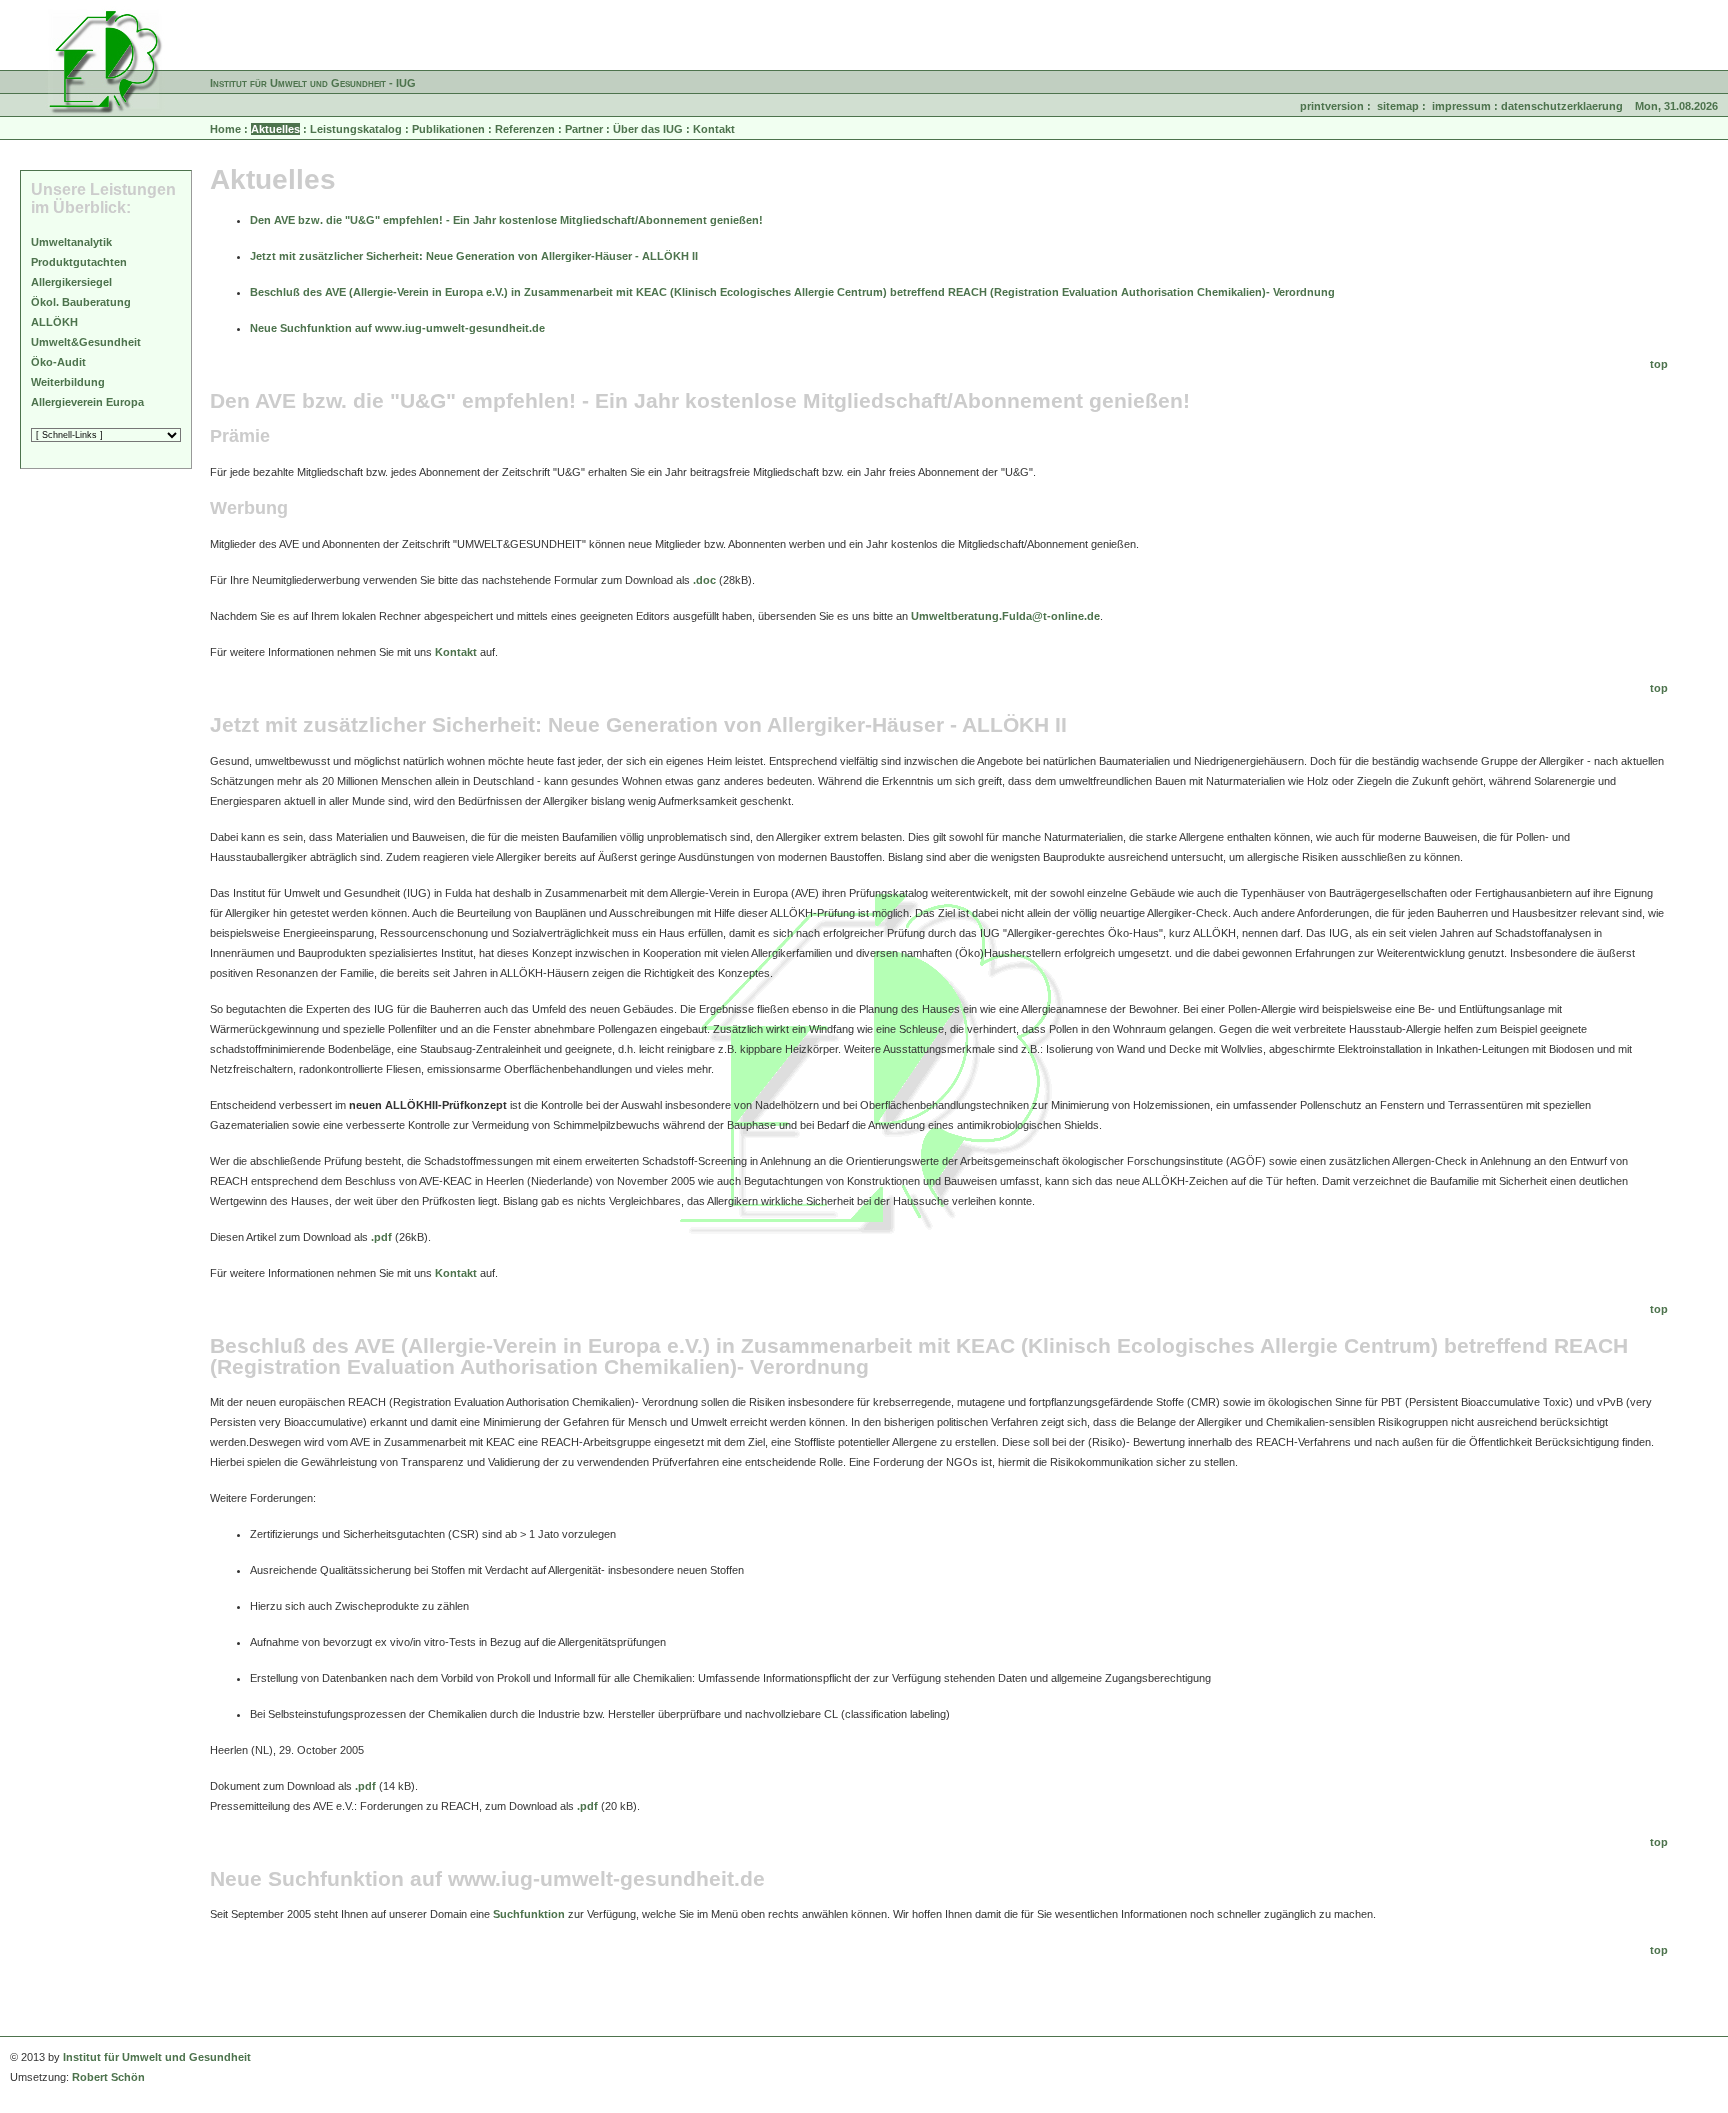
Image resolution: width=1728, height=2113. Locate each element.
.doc (704, 580)
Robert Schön (108, 2077)
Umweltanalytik (71, 242)
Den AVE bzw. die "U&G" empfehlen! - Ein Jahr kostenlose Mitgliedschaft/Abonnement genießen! (506, 220)
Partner (584, 129)
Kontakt (714, 129)
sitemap (1398, 106)
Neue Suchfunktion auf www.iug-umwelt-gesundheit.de (397, 328)
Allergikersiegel (71, 282)
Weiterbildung (68, 382)
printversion (1332, 106)
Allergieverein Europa (87, 402)
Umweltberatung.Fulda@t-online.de (1005, 616)
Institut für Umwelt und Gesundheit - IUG (313, 83)
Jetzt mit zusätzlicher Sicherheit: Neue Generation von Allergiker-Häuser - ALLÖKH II (474, 256)
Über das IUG (648, 129)
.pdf (381, 1237)
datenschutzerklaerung (1562, 106)
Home (225, 129)
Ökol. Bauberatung (81, 302)
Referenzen (525, 129)
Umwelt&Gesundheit (86, 342)
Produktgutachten (79, 262)
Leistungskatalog (356, 129)
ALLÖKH (54, 322)
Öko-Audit (58, 362)
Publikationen (448, 129)
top (1659, 364)
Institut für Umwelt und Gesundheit (157, 2057)
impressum (1461, 106)
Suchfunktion (529, 1914)
